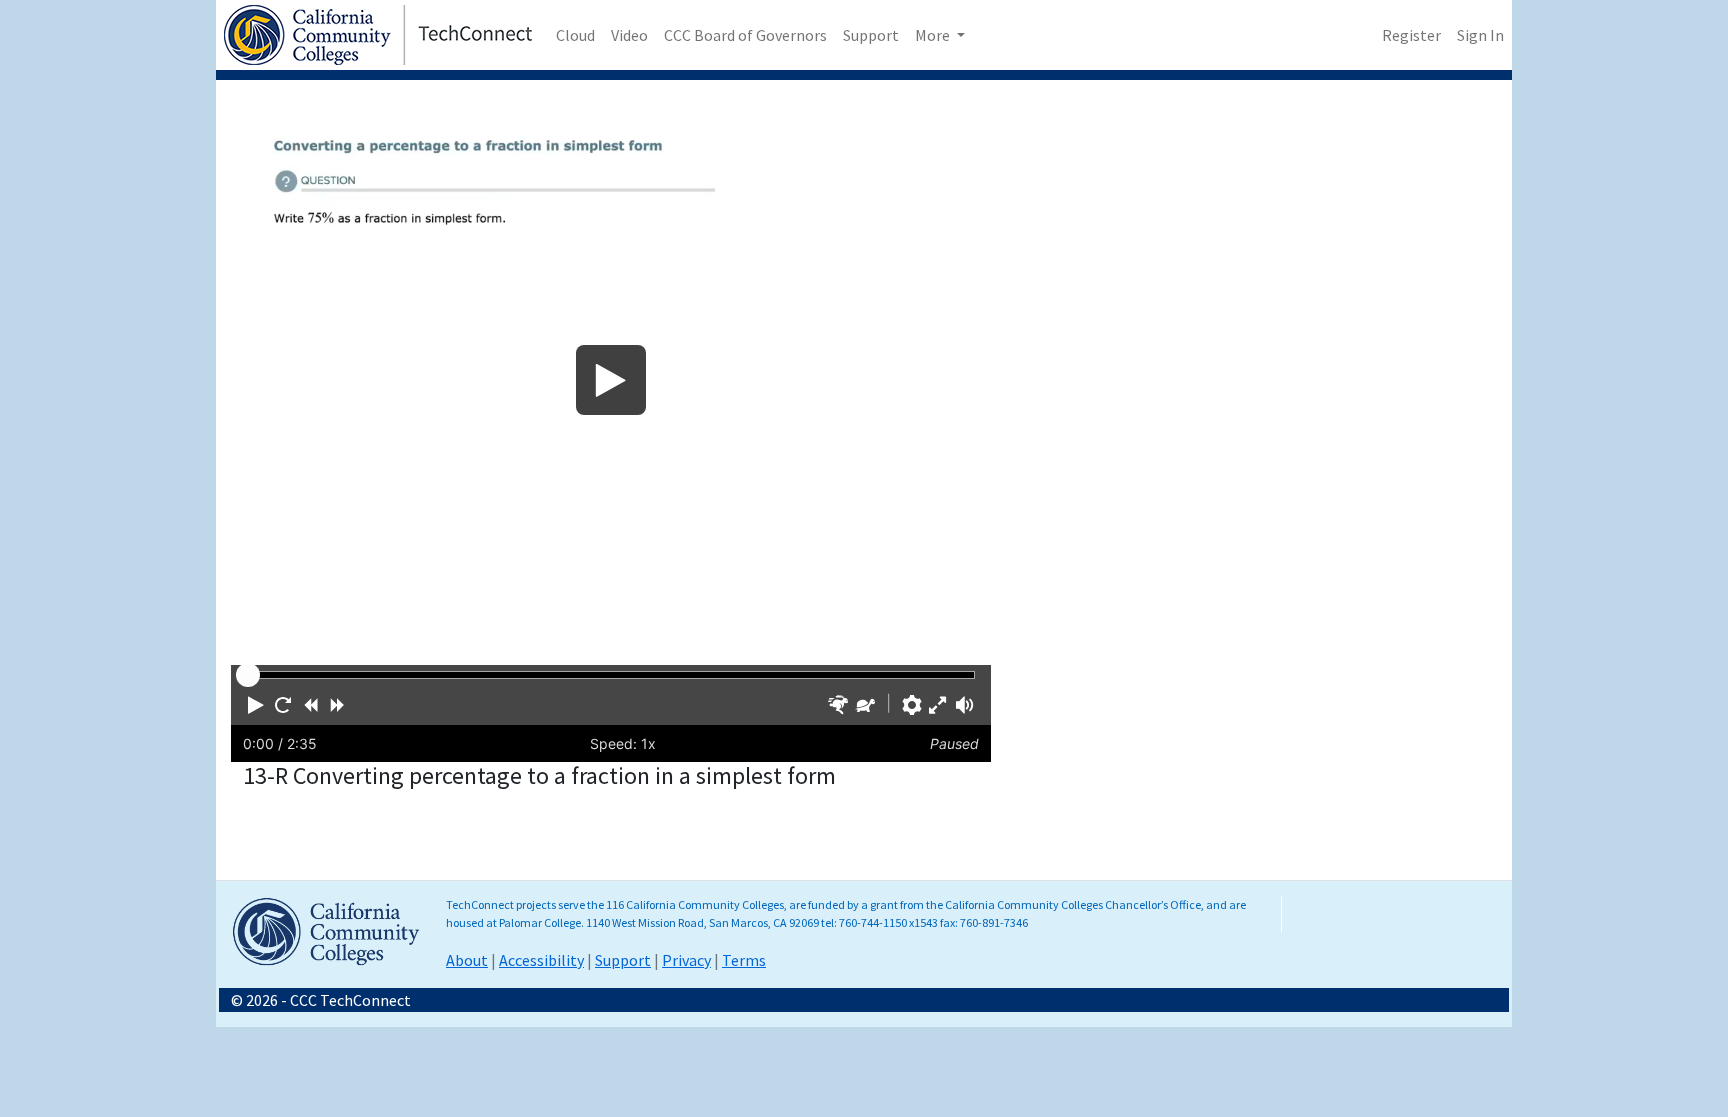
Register (1411, 35)
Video (629, 35)
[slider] (248, 675)
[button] (256, 705)
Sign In (1480, 35)
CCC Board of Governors (745, 35)
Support (871, 35)
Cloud (575, 35)
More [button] (934, 35)
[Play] (611, 380)
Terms (744, 960)
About (467, 960)
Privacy (686, 960)
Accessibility (541, 960)
